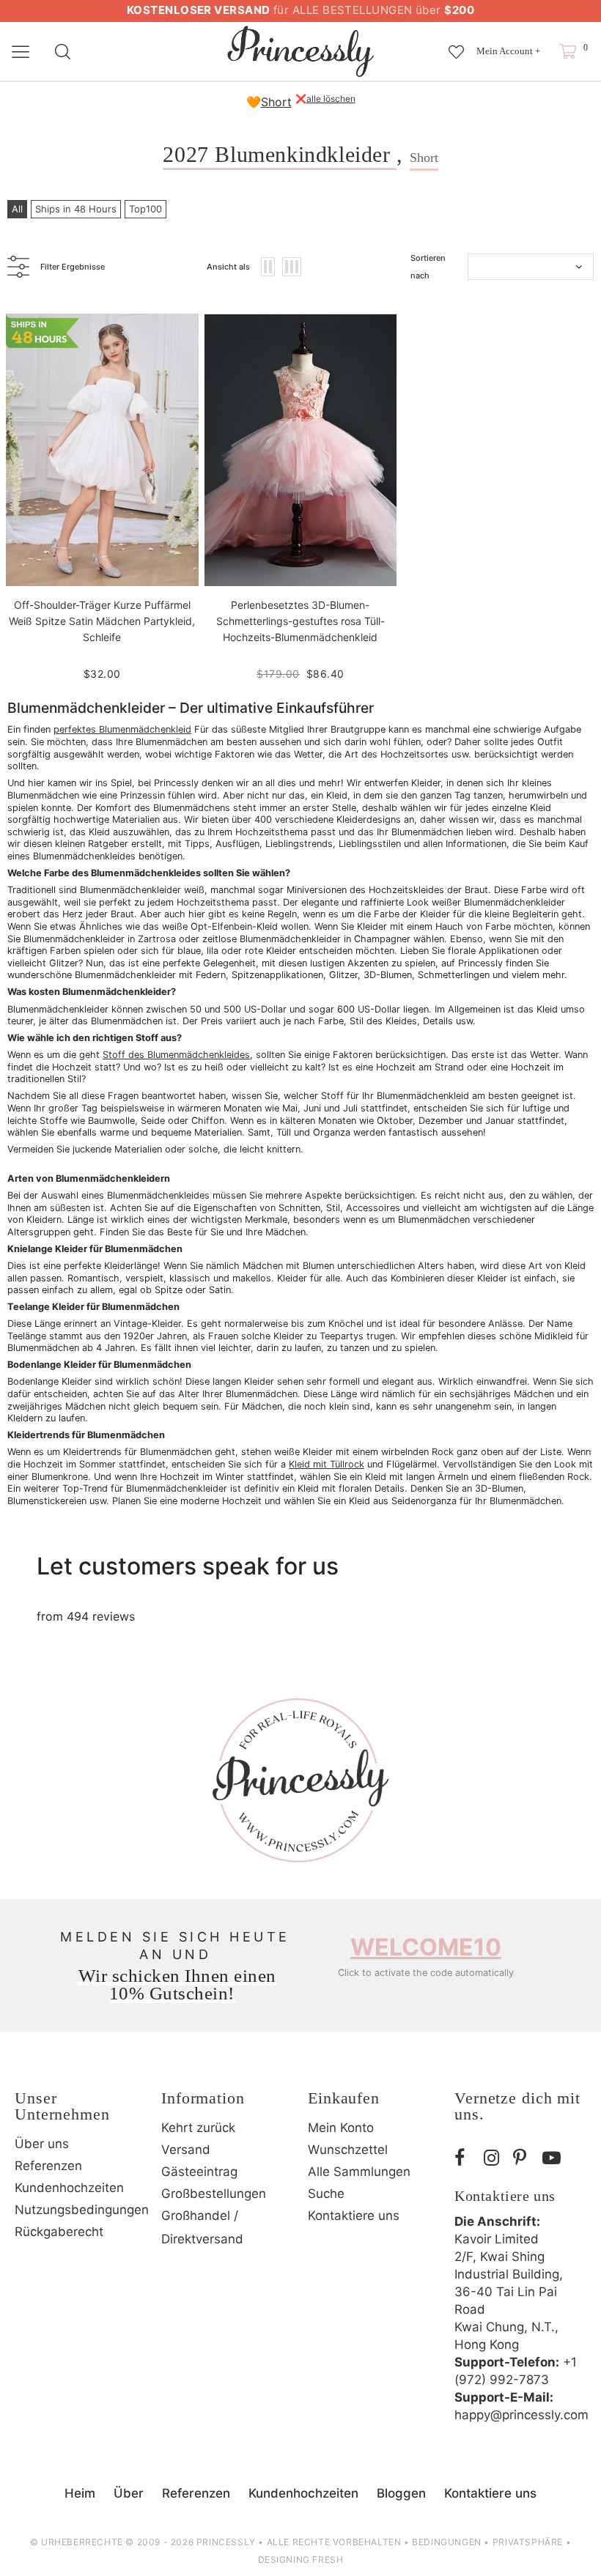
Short (276, 102)
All (17, 209)
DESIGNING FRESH (301, 2560)
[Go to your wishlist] (456, 45)
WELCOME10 (426, 1947)
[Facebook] (465, 2158)
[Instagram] (495, 2158)
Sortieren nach (428, 267)
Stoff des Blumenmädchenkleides (176, 1055)
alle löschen (331, 99)
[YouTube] (553, 2158)
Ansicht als (228, 267)
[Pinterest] (524, 2158)
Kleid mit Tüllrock (327, 1464)
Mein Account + (508, 51)
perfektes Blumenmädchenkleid (122, 729)
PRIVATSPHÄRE (528, 2542)
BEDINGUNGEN (447, 2542)
